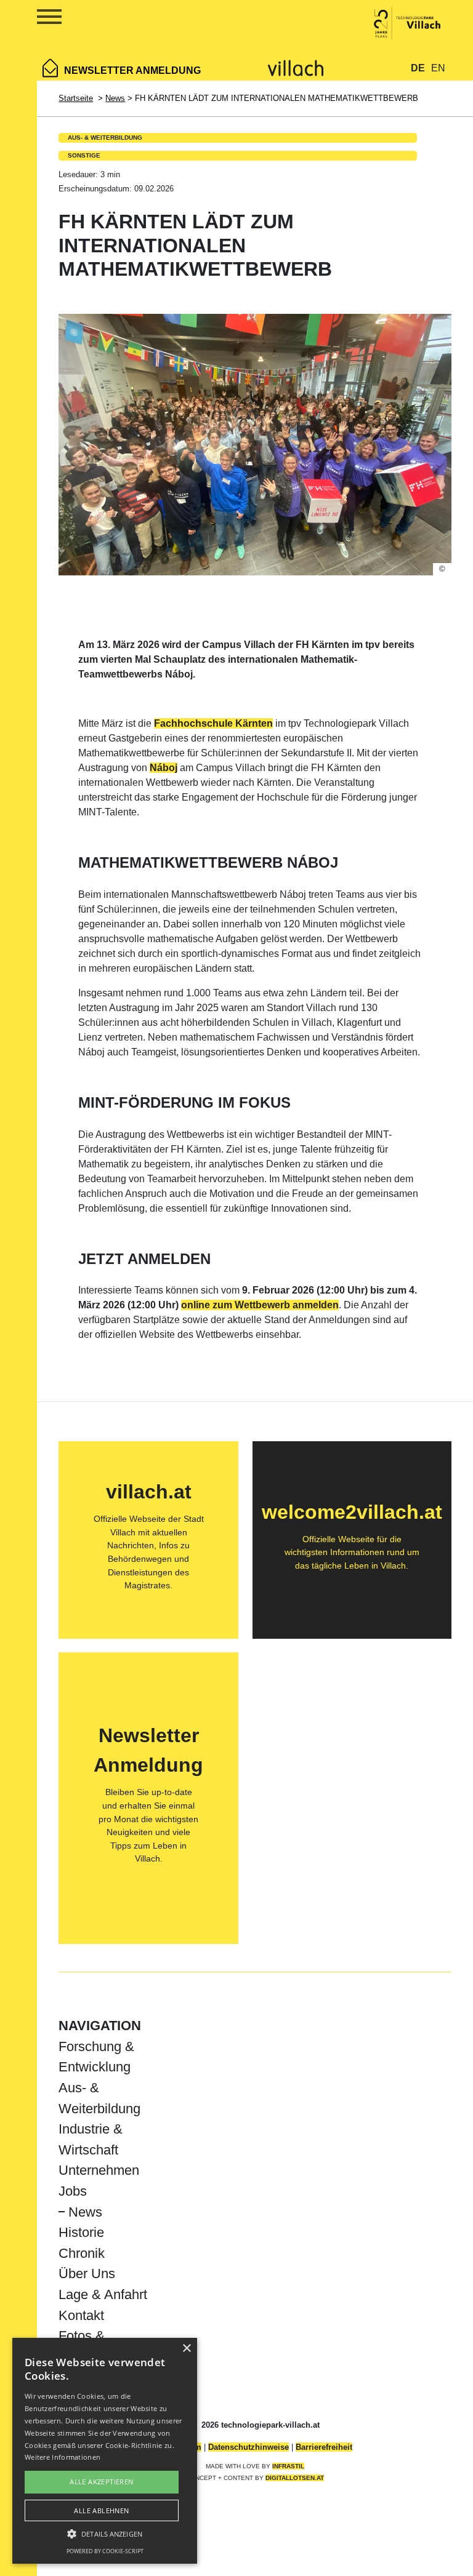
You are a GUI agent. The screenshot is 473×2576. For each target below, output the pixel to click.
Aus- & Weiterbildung (105, 138)
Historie (81, 2232)
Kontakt (81, 2315)
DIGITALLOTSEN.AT (295, 2478)
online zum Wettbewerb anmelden (260, 1305)
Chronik (82, 2253)
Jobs (73, 2191)
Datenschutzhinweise (249, 2447)
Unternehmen (99, 2170)
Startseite (76, 98)
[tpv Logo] (408, 22)
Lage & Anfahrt (103, 2294)
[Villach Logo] (296, 67)
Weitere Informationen (63, 2457)
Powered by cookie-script (105, 2551)
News (115, 98)
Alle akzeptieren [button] (101, 2482)
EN (438, 68)
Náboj (164, 768)
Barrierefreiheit (324, 2447)
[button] (105, 2534)
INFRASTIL (288, 2466)
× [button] (186, 2349)
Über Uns (87, 2274)
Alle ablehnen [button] (101, 2510)
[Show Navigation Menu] (35, 19)
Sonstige (84, 155)
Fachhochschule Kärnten (213, 723)
